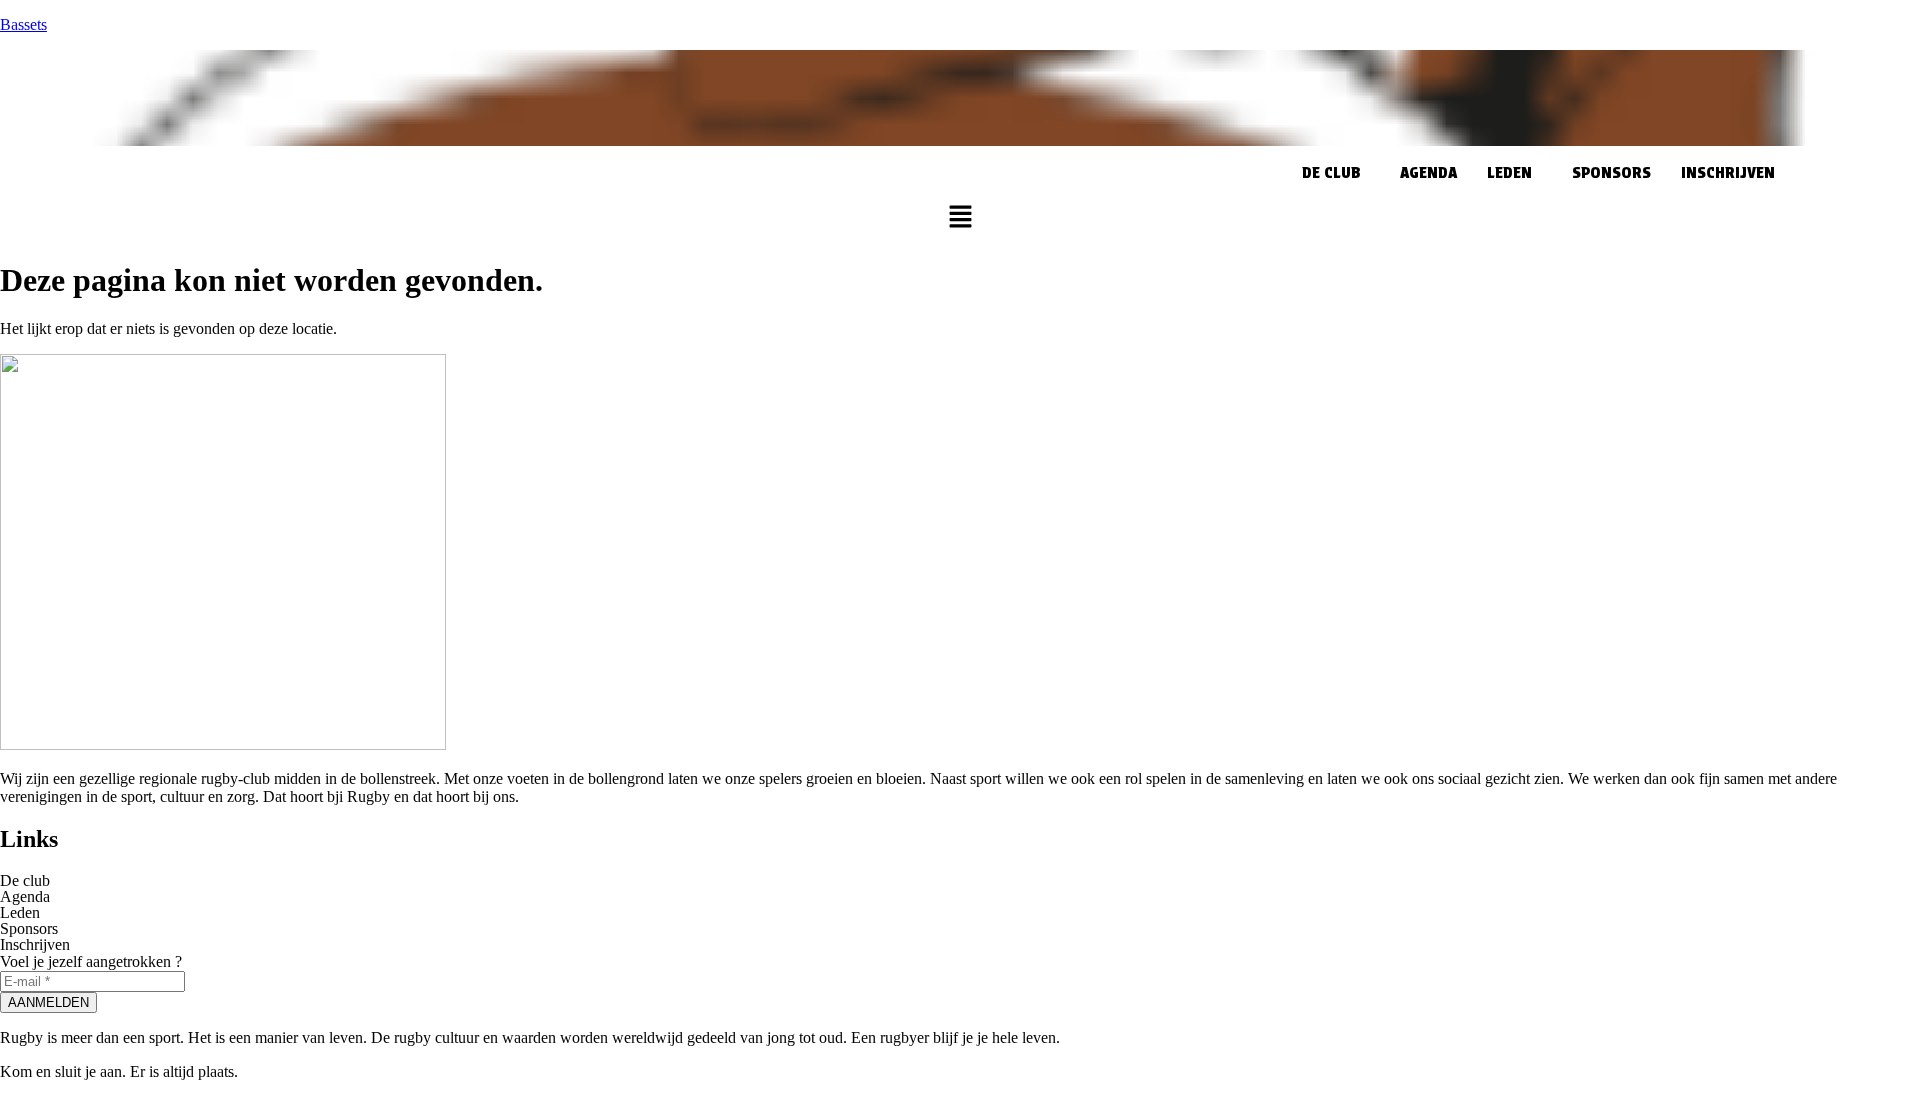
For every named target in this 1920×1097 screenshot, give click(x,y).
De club (1331, 172)
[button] (1336, 173)
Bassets (23, 24)
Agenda (1428, 172)
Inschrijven (1728, 172)
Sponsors (1611, 172)
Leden (1509, 172)
